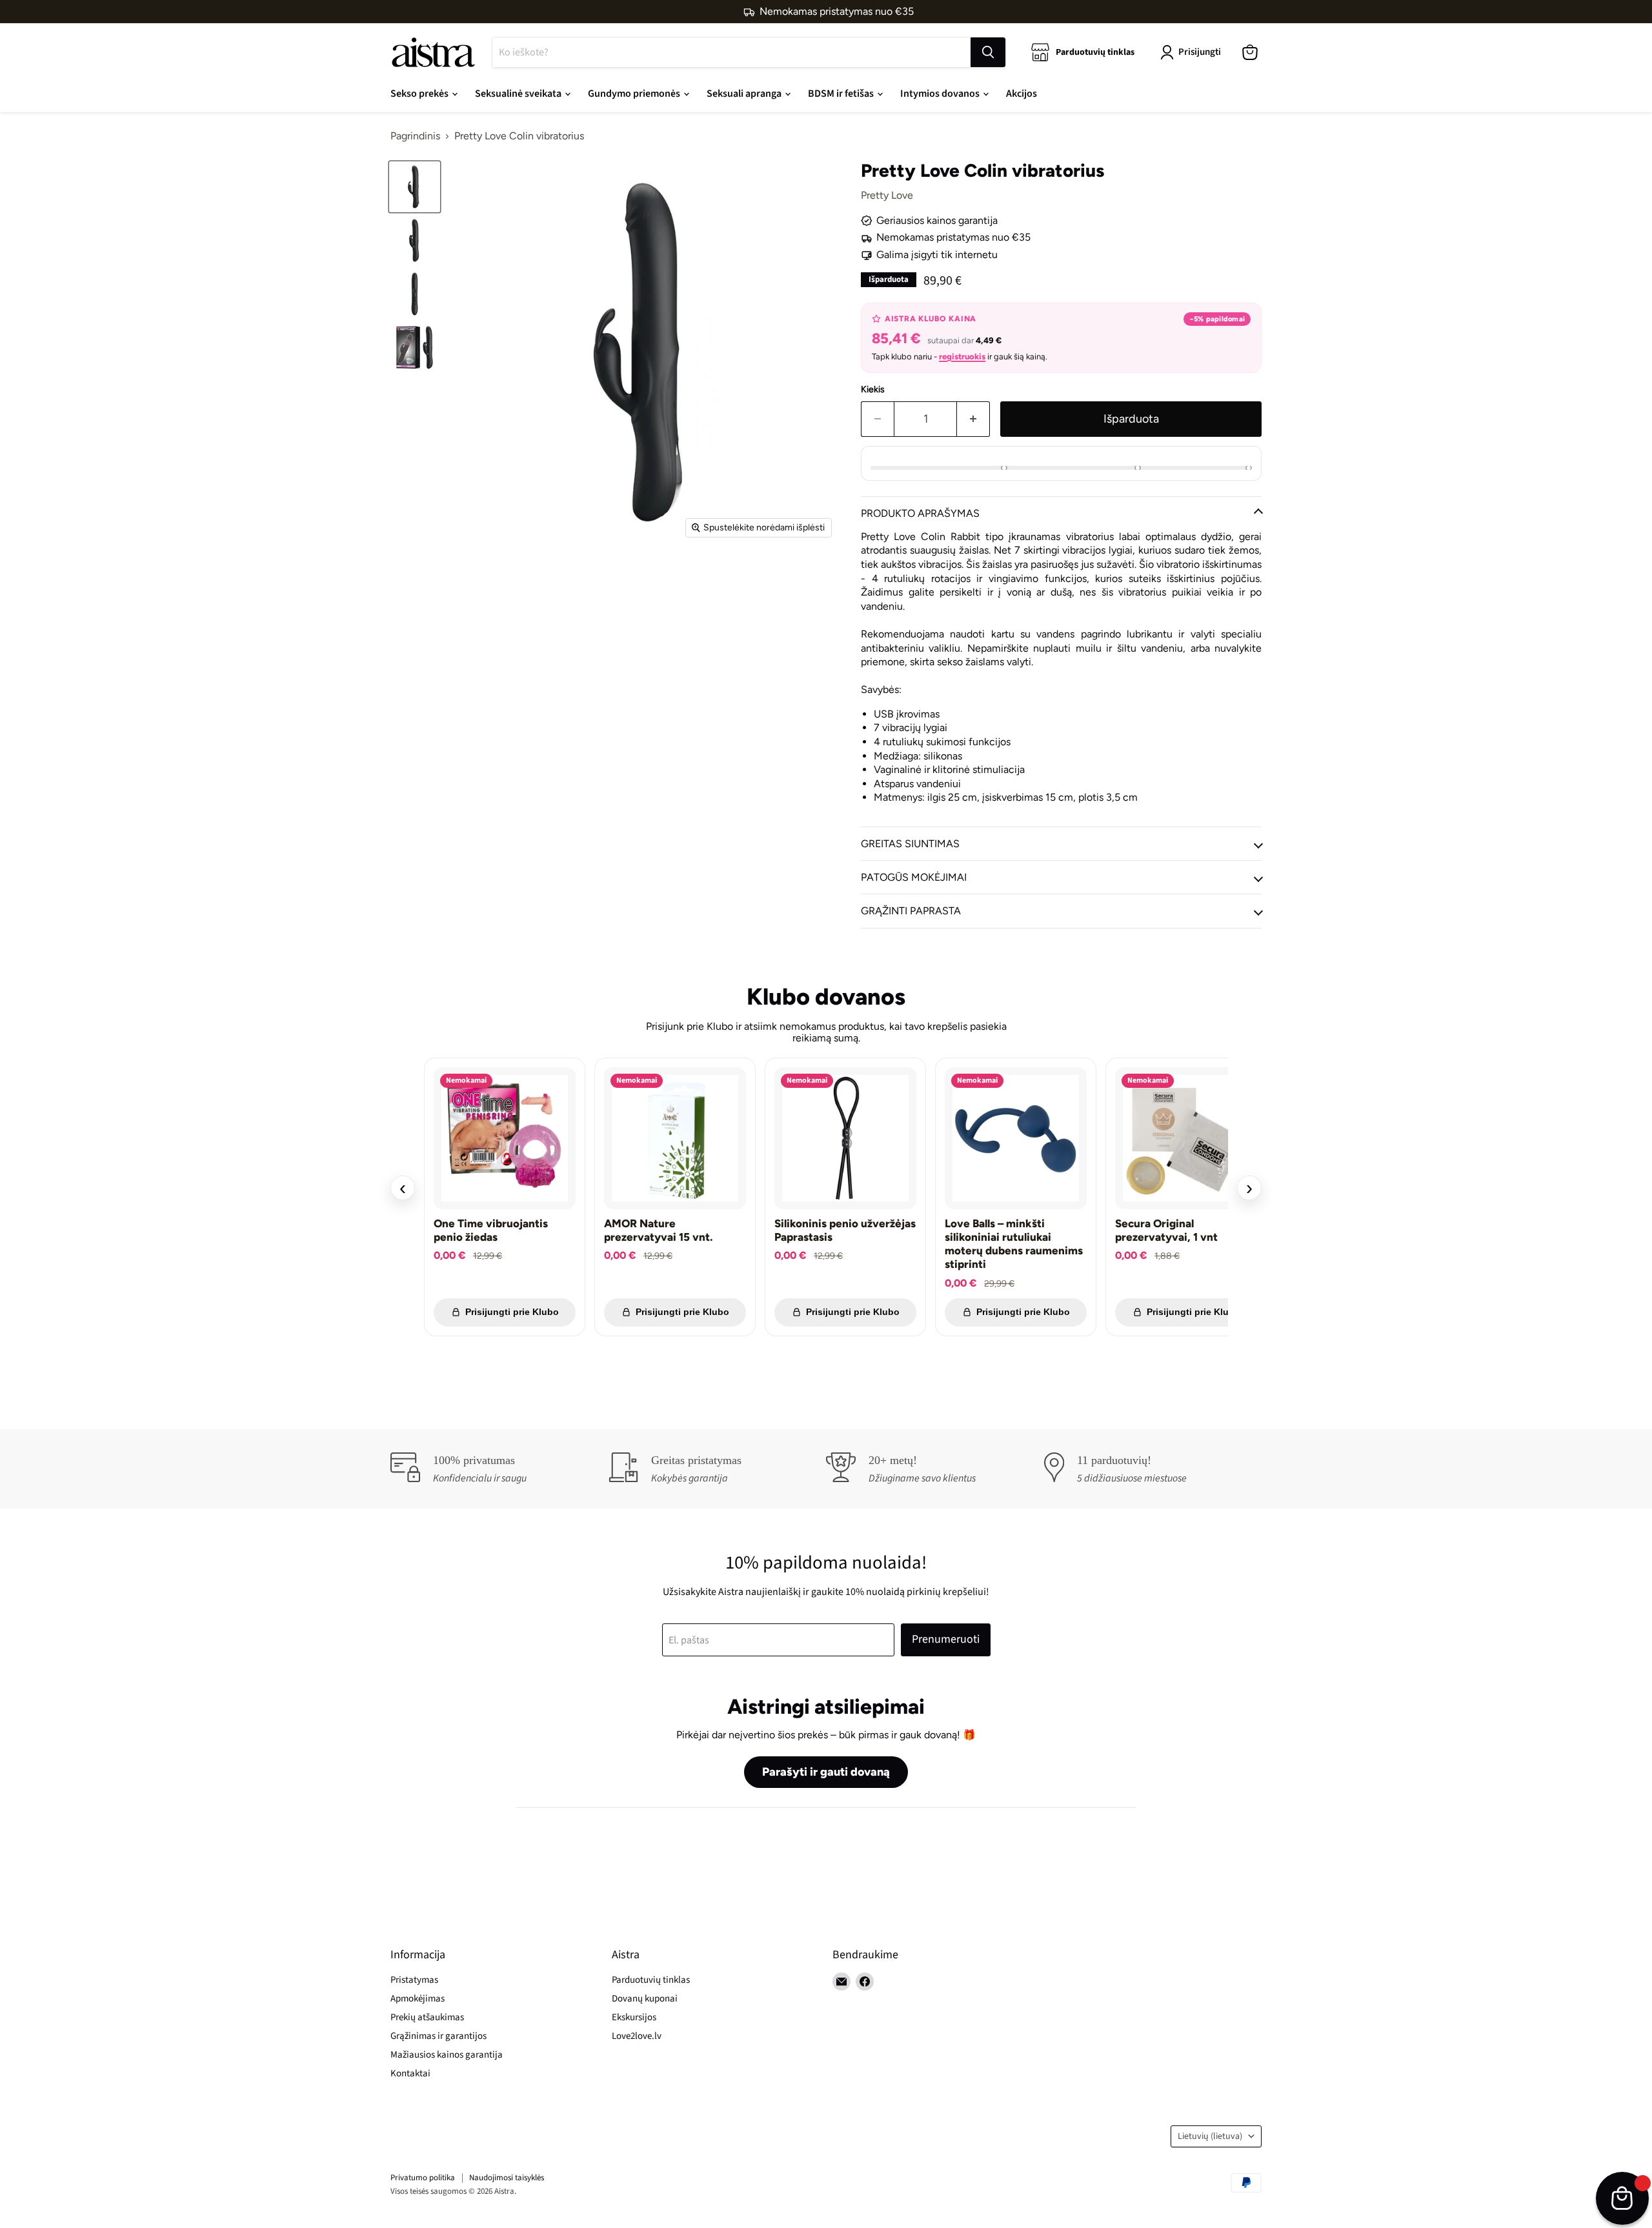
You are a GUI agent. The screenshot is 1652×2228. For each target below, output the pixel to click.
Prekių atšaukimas (427, 2017)
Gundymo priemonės (635, 94)
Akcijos (1022, 94)
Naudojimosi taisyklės (507, 2178)
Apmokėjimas (418, 1999)
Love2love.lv (637, 2036)
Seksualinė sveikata (519, 94)
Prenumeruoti (946, 1639)
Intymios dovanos (941, 94)
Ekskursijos (634, 2017)
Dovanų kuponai (645, 1999)
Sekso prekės (420, 94)
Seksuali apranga (745, 94)
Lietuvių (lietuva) (1210, 2136)
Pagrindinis (415, 136)
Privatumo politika (423, 2178)
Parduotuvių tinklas (651, 1980)
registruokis (962, 356)
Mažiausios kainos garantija (447, 2055)
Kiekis (873, 390)
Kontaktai (410, 2073)
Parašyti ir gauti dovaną (826, 1772)
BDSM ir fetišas (842, 94)
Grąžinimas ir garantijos (438, 2036)
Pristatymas (414, 1980)
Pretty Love (887, 195)
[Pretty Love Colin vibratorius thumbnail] (415, 187)
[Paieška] (988, 52)
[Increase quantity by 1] (973, 419)
